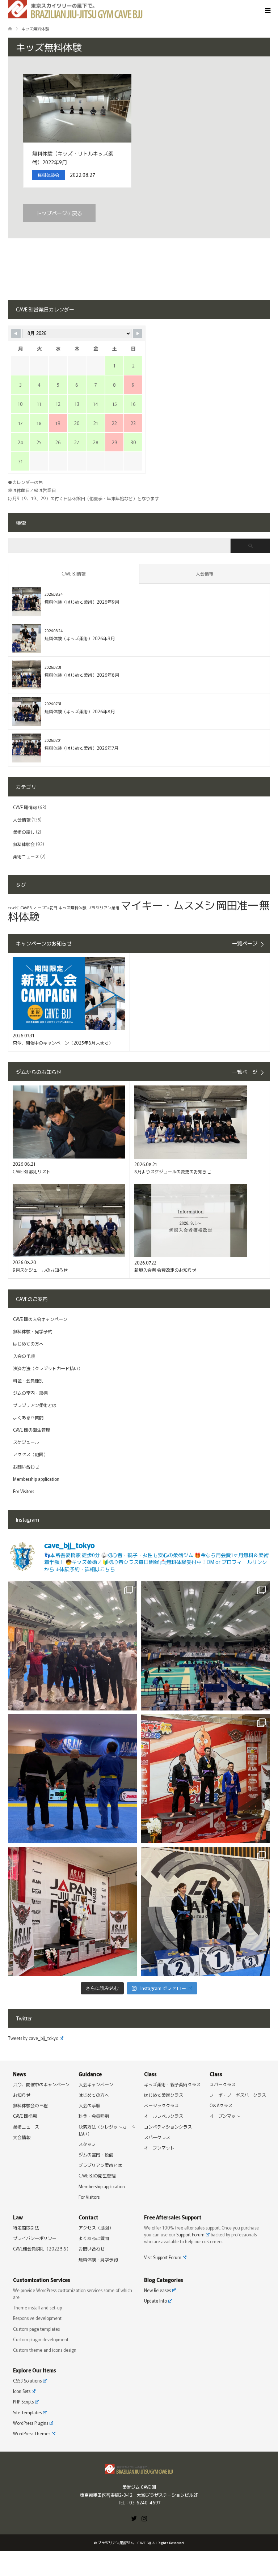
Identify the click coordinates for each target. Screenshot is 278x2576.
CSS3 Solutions (27, 2381)
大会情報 (205, 573)
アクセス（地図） (30, 1454)
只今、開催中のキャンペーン (41, 2084)
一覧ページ (245, 943)
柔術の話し (24, 832)
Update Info (155, 2301)
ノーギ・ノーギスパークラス (238, 2095)
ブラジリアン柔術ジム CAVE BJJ (124, 2543)
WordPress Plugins (31, 2423)
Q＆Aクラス (221, 2105)
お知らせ (22, 2095)
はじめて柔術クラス (164, 2095)
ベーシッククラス (161, 2105)
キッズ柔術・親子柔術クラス (172, 2084)
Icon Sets (22, 2391)
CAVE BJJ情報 (73, 573)
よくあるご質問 (28, 1417)
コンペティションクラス (168, 2127)
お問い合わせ (26, 1466)
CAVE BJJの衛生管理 (31, 1430)
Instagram (144, 2518)
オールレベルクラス (164, 2116)
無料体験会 (24, 844)
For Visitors (24, 1491)
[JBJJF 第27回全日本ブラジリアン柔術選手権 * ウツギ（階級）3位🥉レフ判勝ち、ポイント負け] (73, 1646)
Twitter (134, 2518)
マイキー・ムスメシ (168, 905)
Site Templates (27, 2412)
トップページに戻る (59, 213)
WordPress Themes (32, 2433)
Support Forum (190, 2234)
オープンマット (159, 2148)
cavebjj (14, 908)
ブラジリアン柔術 (104, 908)
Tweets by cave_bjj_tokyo (33, 2038)
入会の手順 (24, 1356)
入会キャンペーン (96, 2084)
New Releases (157, 2290)
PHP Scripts (23, 2401)
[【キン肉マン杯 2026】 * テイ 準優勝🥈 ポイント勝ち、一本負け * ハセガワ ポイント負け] (205, 1779)
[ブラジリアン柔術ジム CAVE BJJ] (139, 2470)
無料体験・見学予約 (33, 1331)
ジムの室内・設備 (30, 1393)
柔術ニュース (26, 856)
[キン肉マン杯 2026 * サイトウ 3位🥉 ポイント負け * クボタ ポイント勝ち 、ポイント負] (73, 1779)
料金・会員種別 (28, 1380)
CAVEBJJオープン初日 (39, 908)
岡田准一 (237, 905)
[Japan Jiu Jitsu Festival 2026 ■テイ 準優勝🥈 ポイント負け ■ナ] (73, 1911)
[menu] (267, 11)
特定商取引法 (26, 2228)
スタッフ (87, 2144)
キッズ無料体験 (73, 908)
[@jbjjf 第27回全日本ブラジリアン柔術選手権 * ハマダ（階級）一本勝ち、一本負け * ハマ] (205, 1646)
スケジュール (26, 1442)
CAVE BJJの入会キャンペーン (40, 1319)
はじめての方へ (28, 1344)
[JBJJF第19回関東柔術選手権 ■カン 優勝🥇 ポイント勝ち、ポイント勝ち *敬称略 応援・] (205, 1911)
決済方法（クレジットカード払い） (48, 1368)
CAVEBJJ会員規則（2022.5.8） (42, 2248)
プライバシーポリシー (35, 2238)
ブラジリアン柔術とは (35, 1405)
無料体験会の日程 (30, 2105)
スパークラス (157, 2137)
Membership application (36, 1479)
